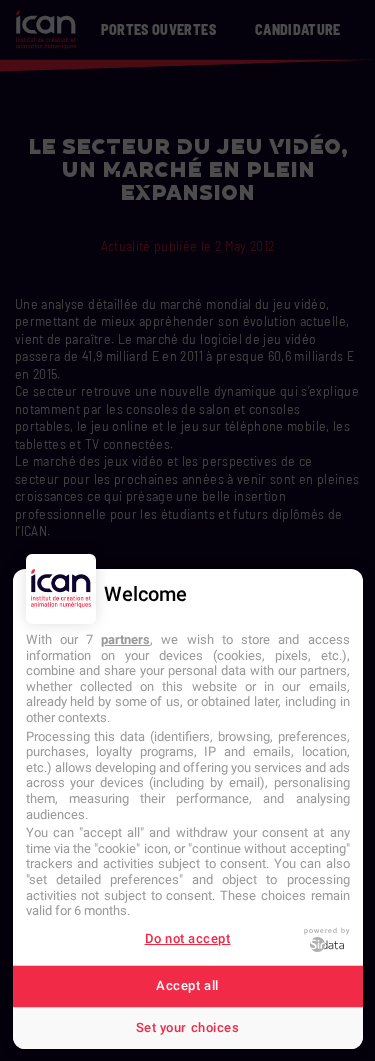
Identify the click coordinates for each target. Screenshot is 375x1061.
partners (125, 639)
